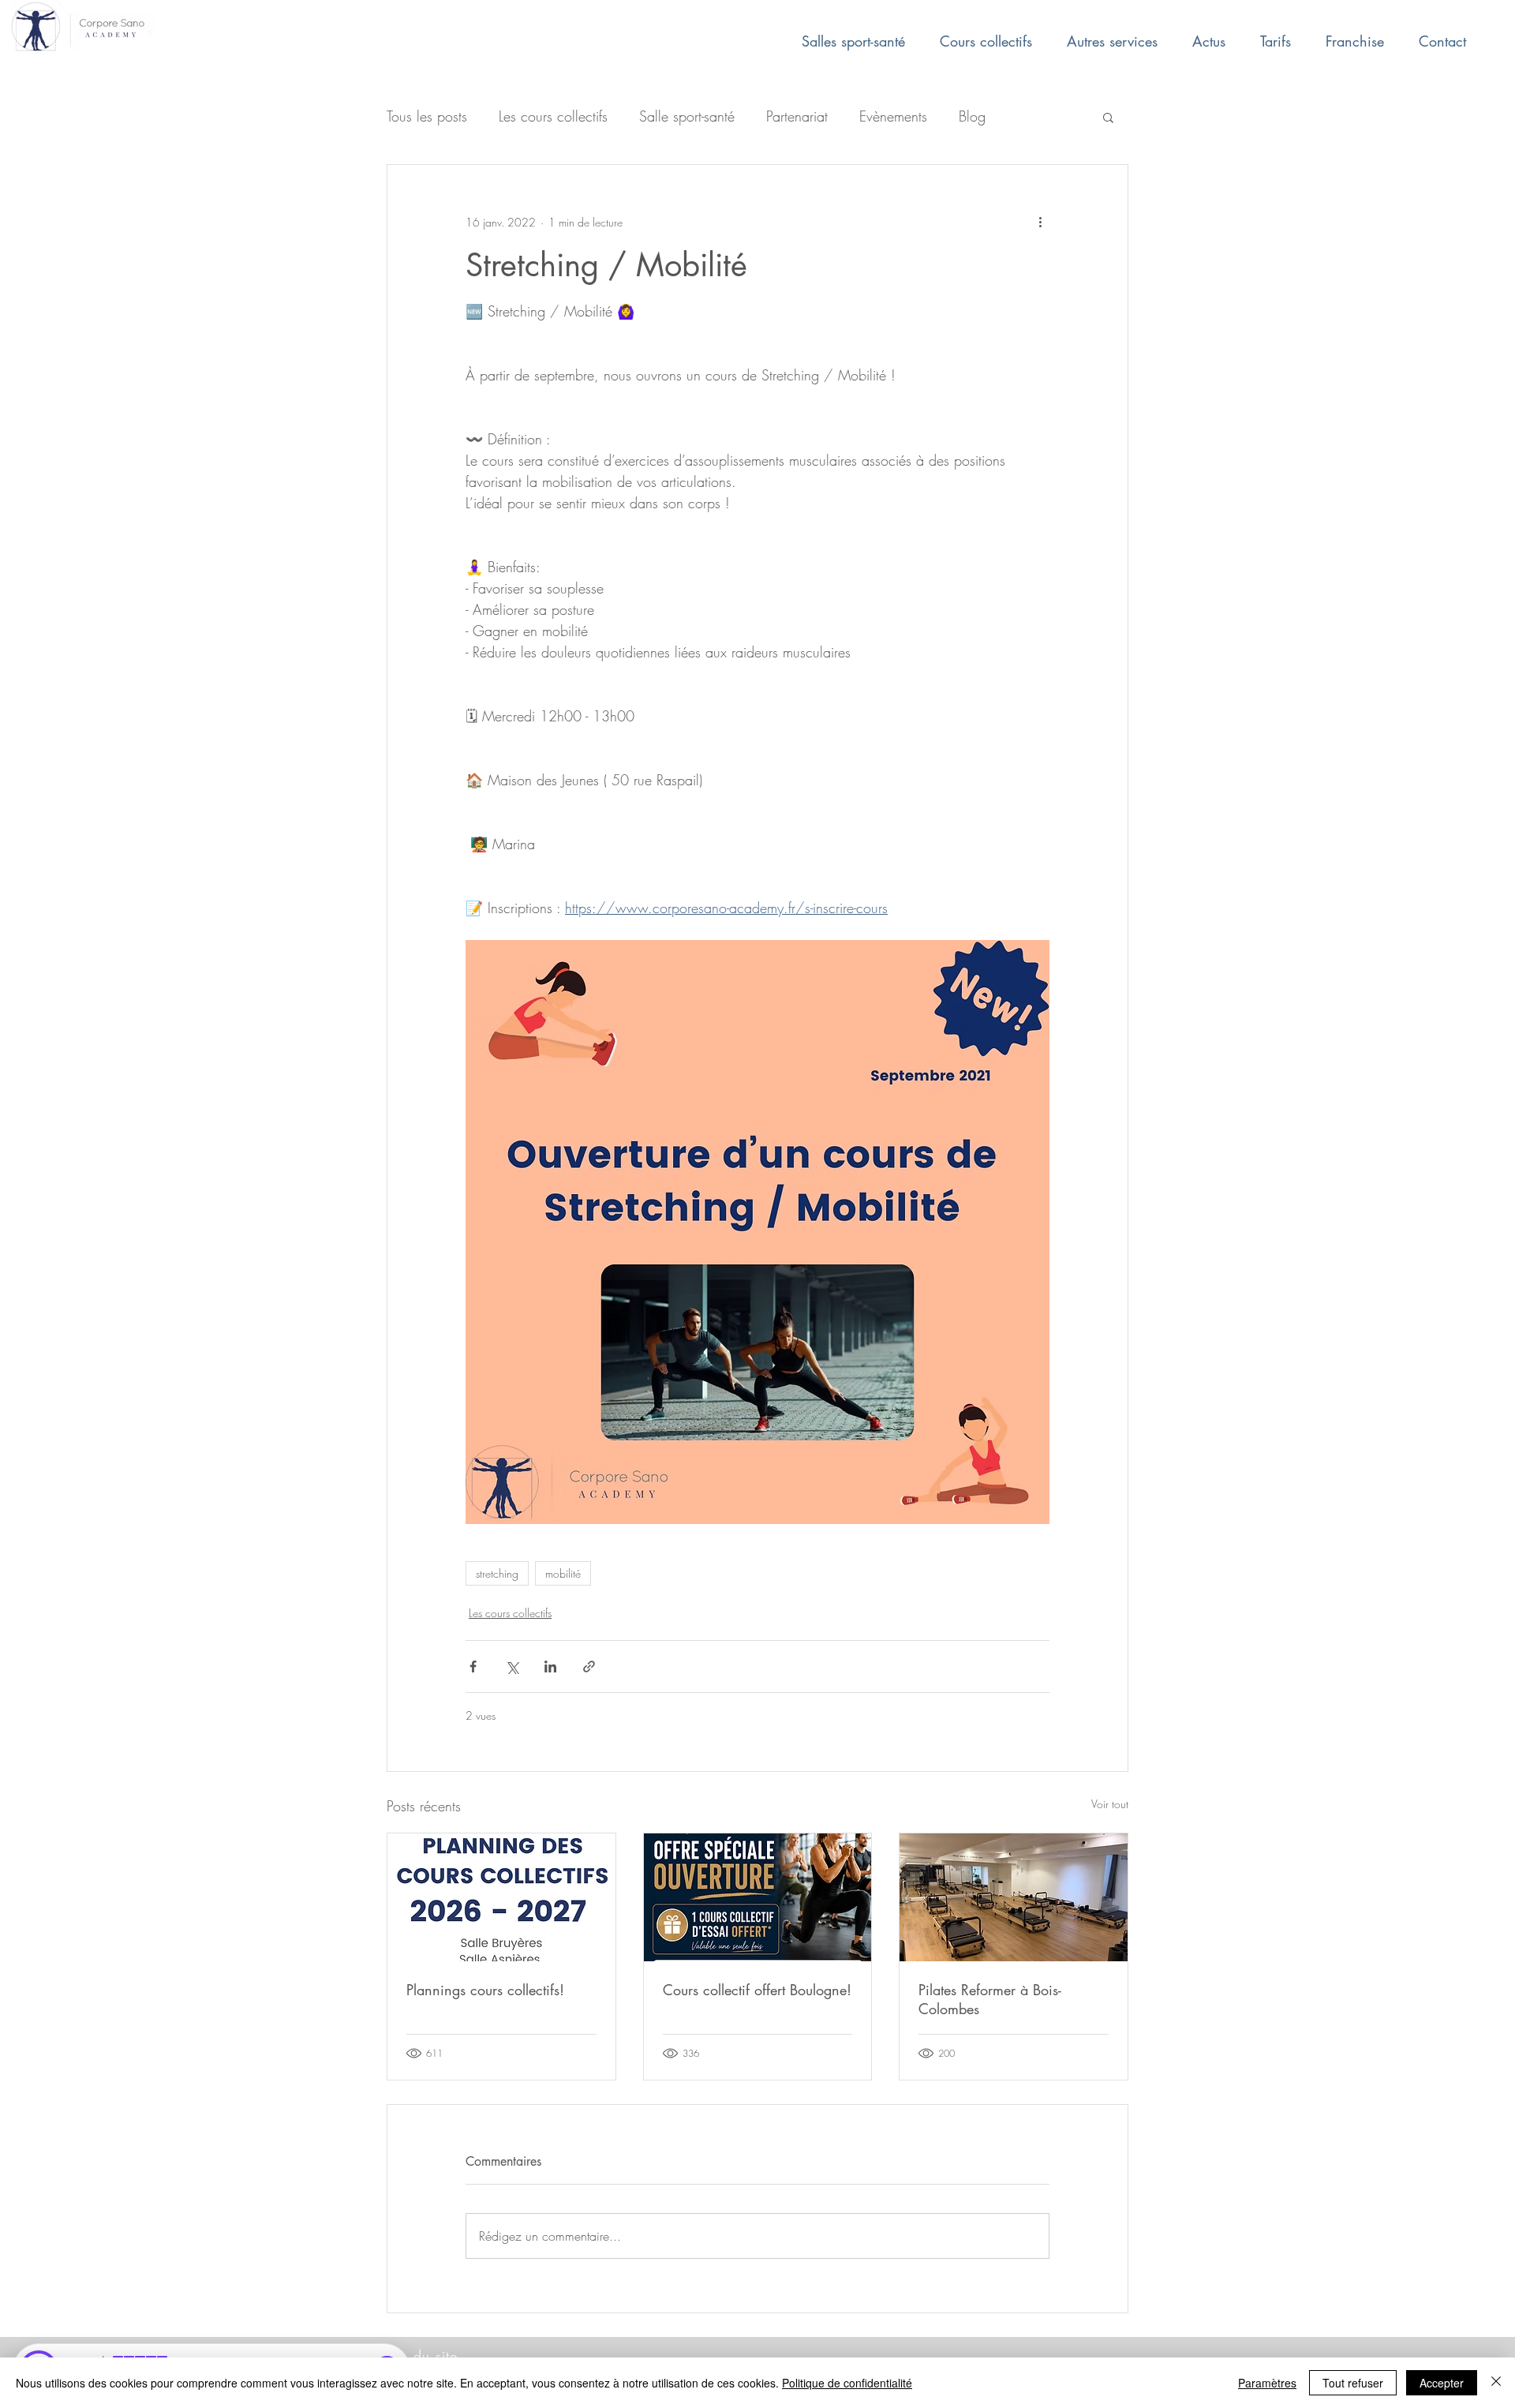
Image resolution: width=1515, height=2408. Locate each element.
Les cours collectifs (553, 116)
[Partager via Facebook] (473, 1667)
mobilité (563, 1573)
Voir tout (1110, 1804)
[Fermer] (1496, 2383)
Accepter (1442, 2383)
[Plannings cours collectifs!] (501, 1897)
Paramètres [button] (1267, 2383)
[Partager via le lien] (589, 1667)
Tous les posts (427, 116)
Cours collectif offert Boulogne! (757, 1990)
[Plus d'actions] (1040, 222)
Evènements (893, 116)
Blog (972, 116)
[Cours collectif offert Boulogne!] (758, 1897)
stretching (497, 1573)
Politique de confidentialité (847, 2383)
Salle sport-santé (687, 116)
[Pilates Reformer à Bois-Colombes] (1014, 1897)
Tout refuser (1353, 2383)
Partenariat (797, 116)
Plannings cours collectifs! (485, 1990)
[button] (1108, 117)
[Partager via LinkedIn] (550, 1667)
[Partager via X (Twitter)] (512, 1667)
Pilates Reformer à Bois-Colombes (990, 1999)
